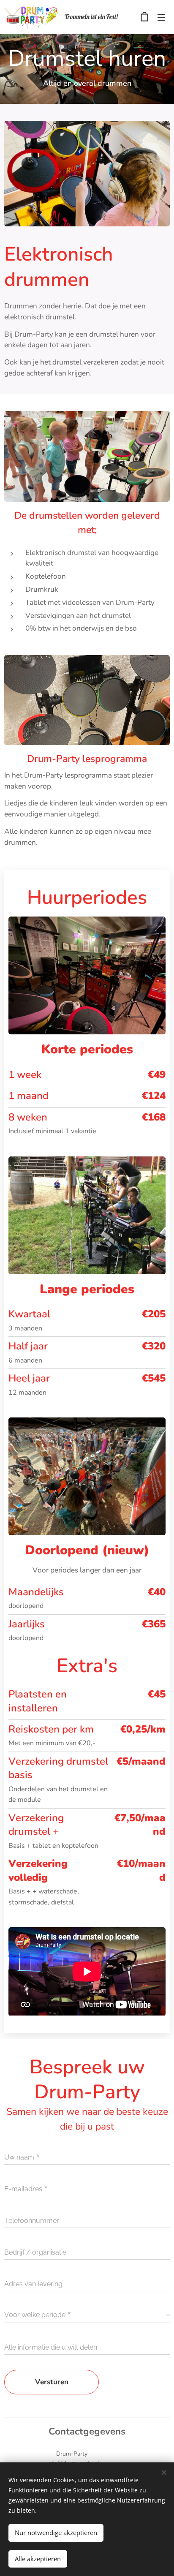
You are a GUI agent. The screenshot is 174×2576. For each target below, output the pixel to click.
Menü (161, 17)
